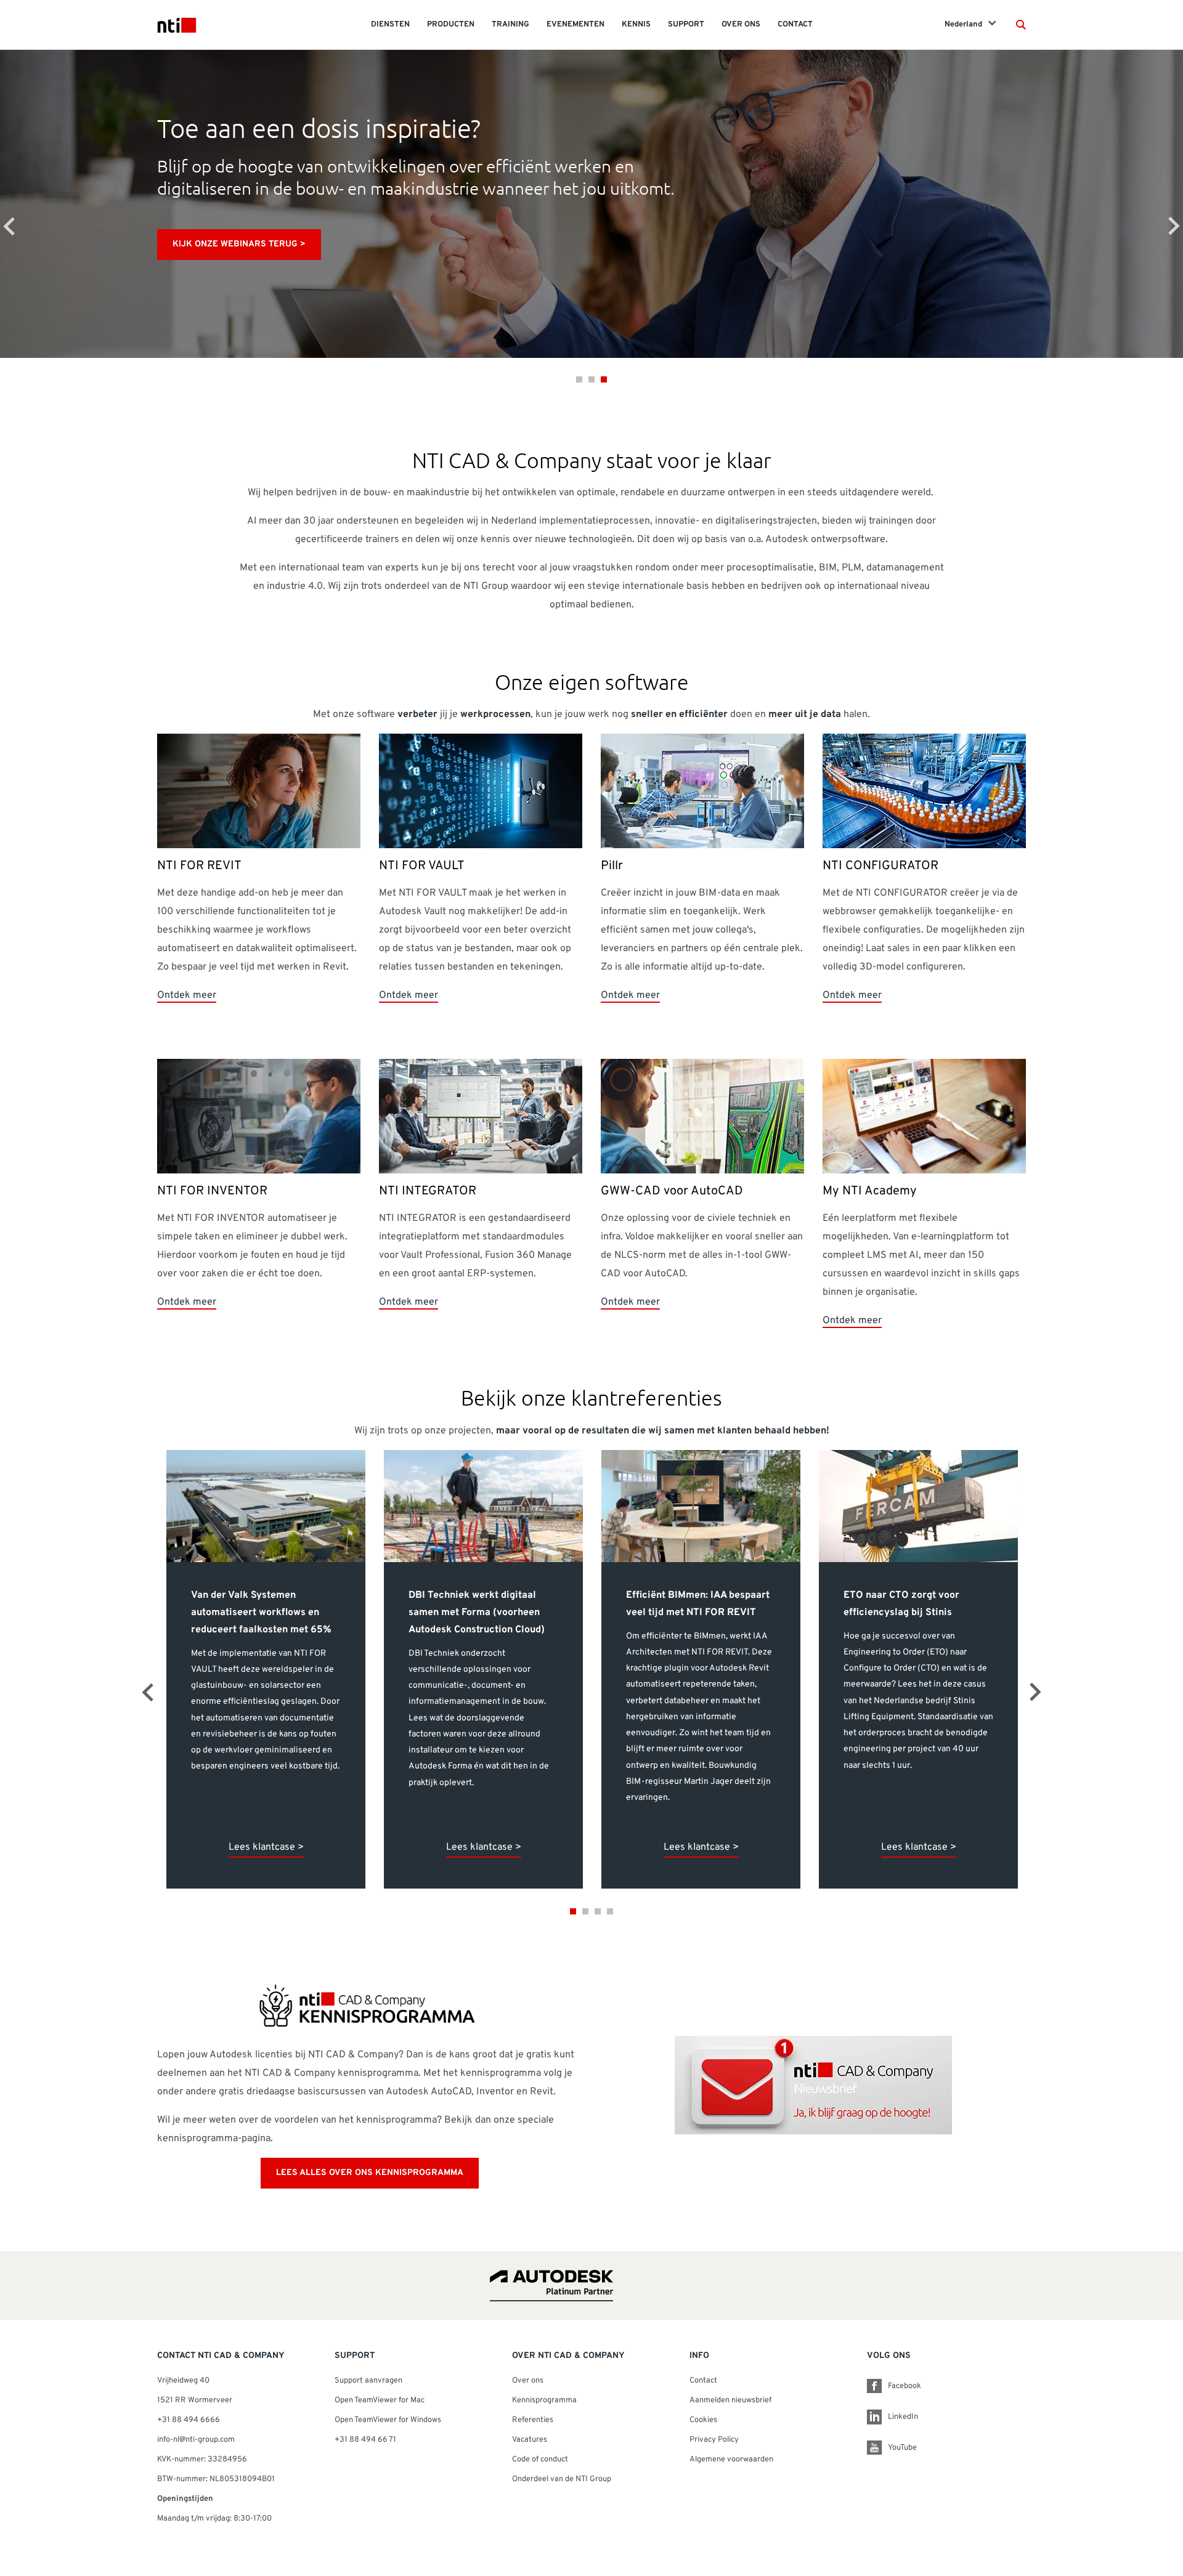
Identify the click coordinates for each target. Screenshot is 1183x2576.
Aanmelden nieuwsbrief (730, 2400)
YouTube (902, 2448)
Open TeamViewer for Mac (380, 2400)
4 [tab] (610, 1911)
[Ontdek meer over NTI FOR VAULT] (481, 792)
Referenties (533, 2420)
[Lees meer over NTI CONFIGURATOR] (924, 792)
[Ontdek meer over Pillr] (702, 792)
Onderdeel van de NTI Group (562, 2479)
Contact (703, 2381)
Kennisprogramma (544, 2400)
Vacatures (530, 2440)
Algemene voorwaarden (731, 2460)
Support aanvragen (368, 2381)
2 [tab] (591, 379)
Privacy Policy (714, 2440)
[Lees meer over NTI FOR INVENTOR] (259, 1117)
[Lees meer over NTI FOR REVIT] (259, 792)
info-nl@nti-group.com (196, 2440)
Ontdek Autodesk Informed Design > (259, 244)
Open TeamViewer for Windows (388, 2420)
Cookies (703, 2420)
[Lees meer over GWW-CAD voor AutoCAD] (702, 1117)
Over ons (528, 2381)
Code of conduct (540, 2460)
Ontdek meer (187, 995)
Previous (9, 226)
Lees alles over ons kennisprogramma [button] (370, 2173)
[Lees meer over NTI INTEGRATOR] (481, 1117)
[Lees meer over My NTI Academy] (924, 1117)
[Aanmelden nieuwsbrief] (813, 2086)
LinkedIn (903, 2417)
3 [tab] (604, 379)
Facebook (905, 2386)
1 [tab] (579, 379)
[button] (1021, 25)
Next (1174, 226)
